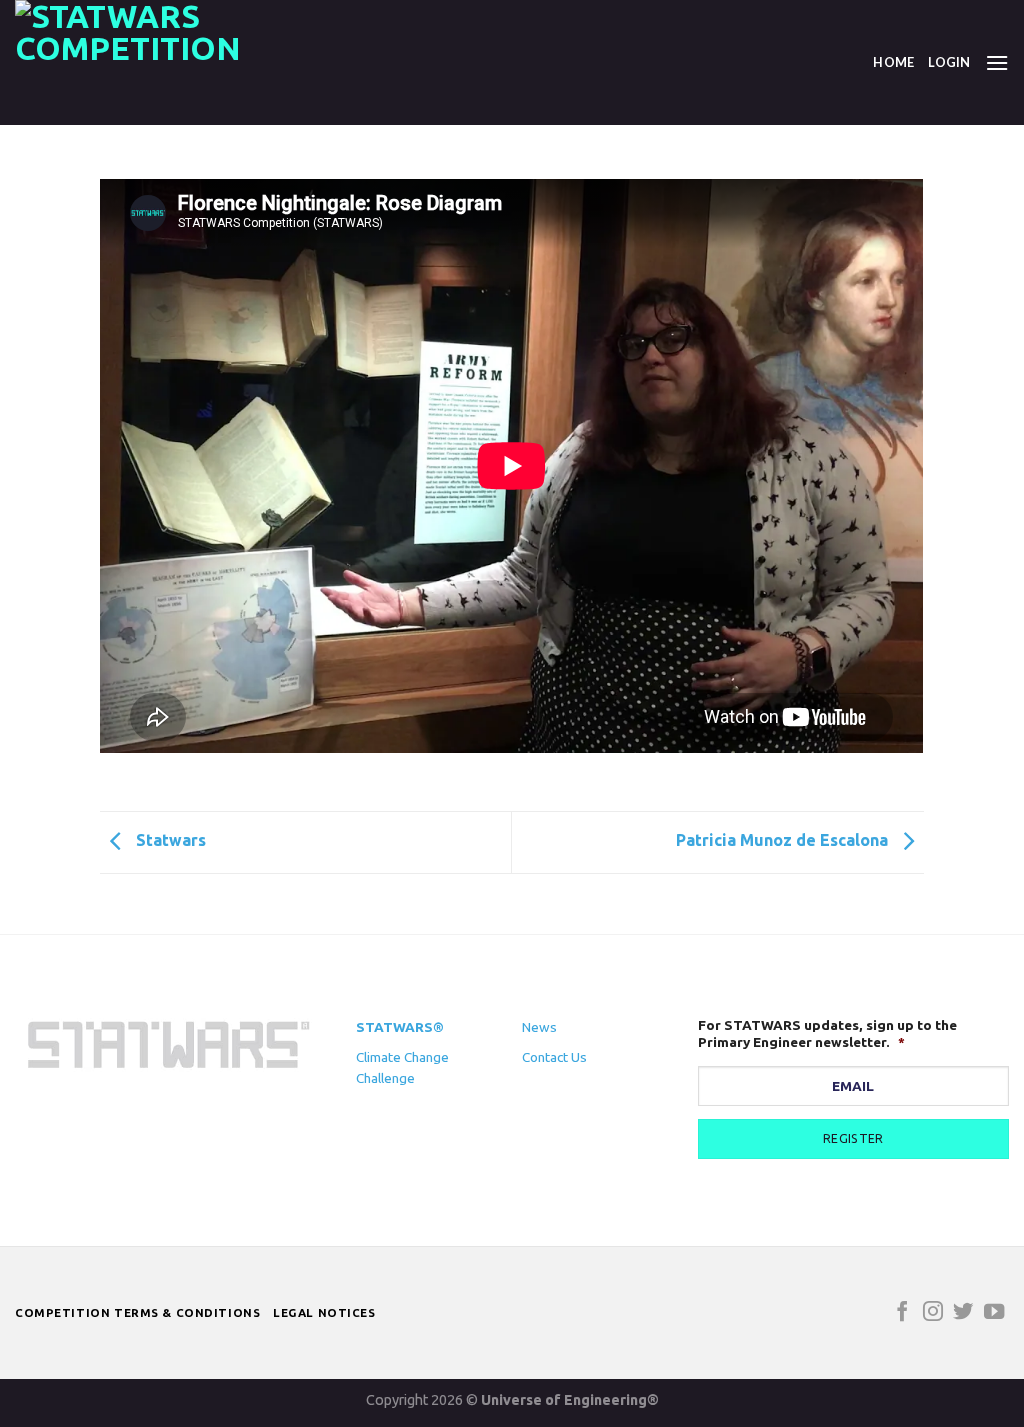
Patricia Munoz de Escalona (784, 841)
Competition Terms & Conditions (137, 1312)
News (539, 1027)
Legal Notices (324, 1312)
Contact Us (554, 1057)
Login (949, 62)
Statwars (169, 841)
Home (893, 62)
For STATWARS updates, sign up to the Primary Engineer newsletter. (827, 1034)
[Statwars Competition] (145, 62)
